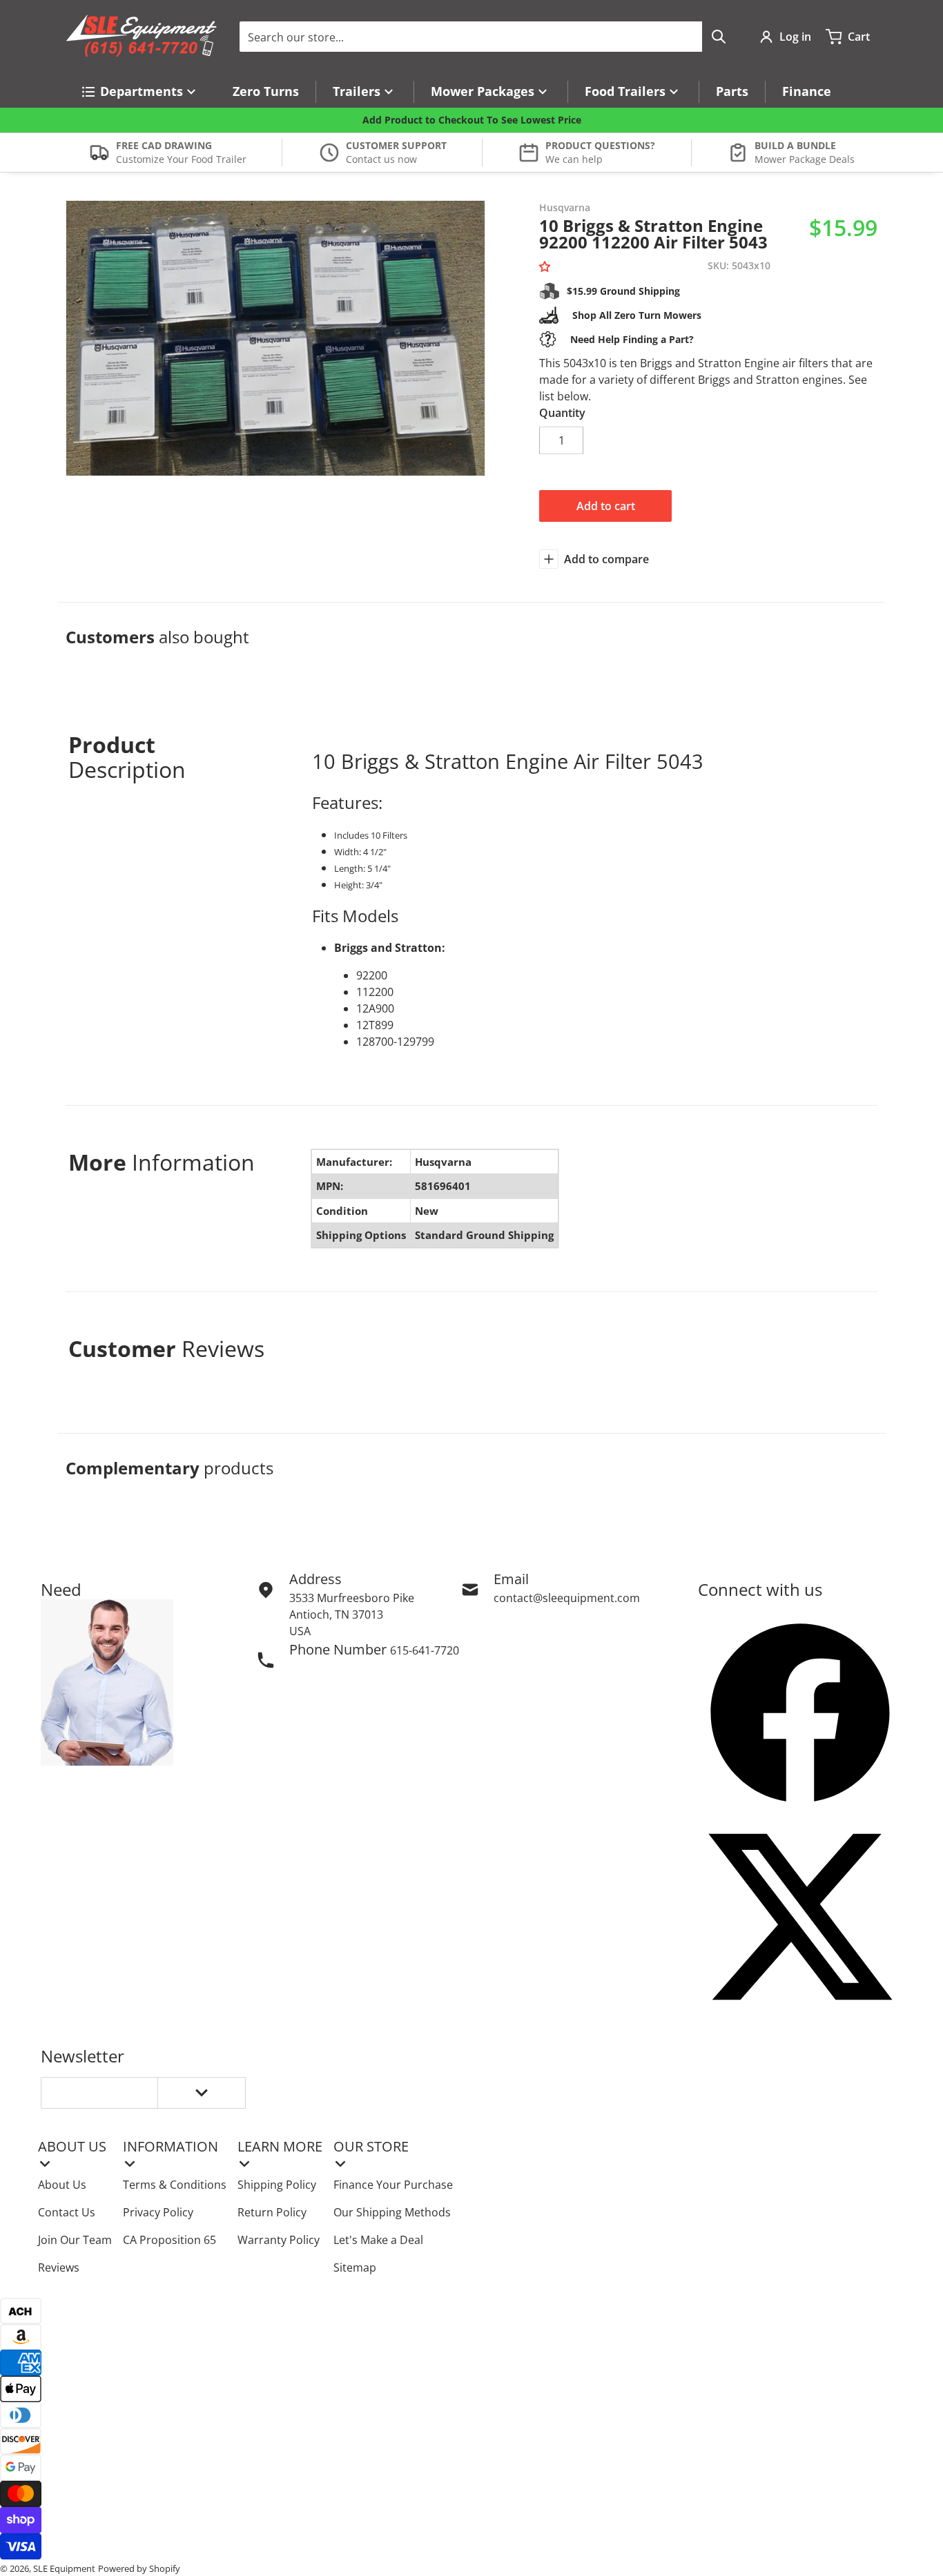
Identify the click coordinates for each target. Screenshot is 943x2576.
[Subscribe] (202, 2093)
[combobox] (487, 37)
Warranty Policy (279, 2240)
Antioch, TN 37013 (336, 1614)
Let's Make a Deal (378, 2240)
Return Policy (272, 2212)
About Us (62, 2185)
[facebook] (800, 1713)
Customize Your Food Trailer (181, 159)
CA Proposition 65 (169, 2240)
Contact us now (381, 159)
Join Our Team (75, 2240)
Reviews (59, 2267)
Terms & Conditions (175, 2185)
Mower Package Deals (805, 159)
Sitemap (355, 2267)
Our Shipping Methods (392, 2212)
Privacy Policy (158, 2212)
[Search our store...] (719, 37)
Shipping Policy (277, 2185)
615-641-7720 (425, 1650)
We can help (574, 159)
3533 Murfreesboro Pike (352, 1598)
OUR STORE (371, 2146)
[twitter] (800, 1917)
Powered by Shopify (139, 2568)
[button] (547, 267)
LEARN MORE (280, 2146)
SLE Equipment (64, 2568)
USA (300, 1631)
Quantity (562, 413)
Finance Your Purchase (393, 2185)
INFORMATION (171, 2146)
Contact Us (67, 2212)
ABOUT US (72, 2146)
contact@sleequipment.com (567, 1598)
